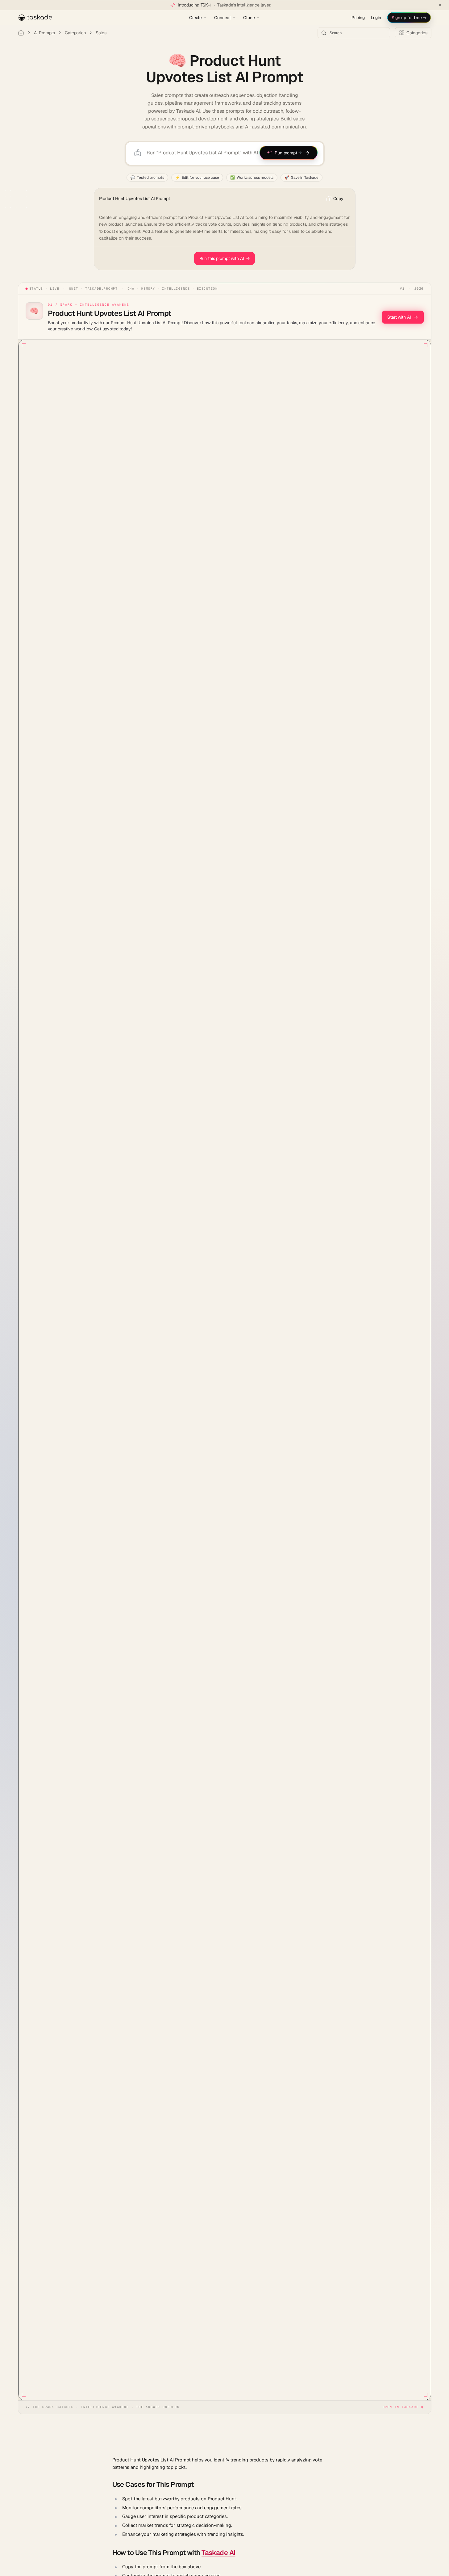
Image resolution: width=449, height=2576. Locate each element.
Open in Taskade (401, 2407)
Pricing (358, 18)
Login (376, 18)
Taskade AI (218, 2553)
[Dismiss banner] (440, 5)
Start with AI (399, 317)
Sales (101, 33)
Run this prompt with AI (225, 258)
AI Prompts (45, 33)
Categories (75, 33)
